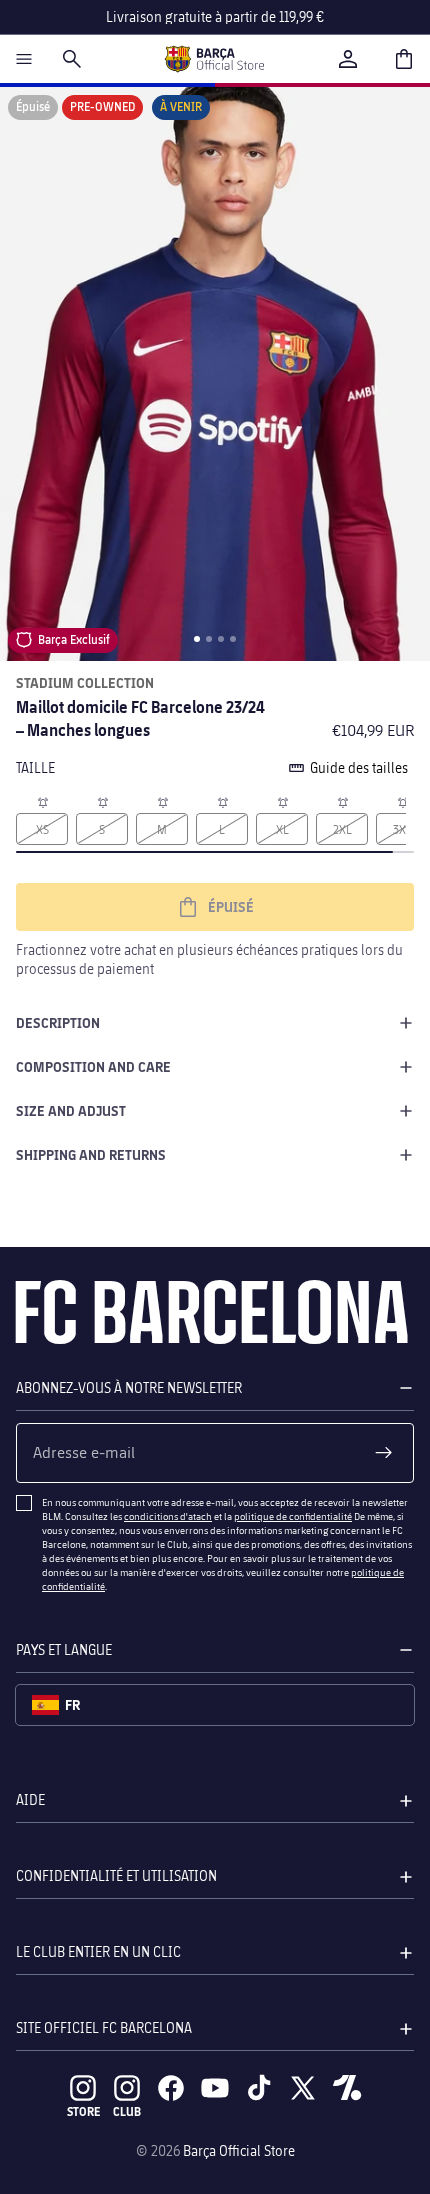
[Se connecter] (348, 59)
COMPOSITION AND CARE (93, 1066)
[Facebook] (171, 2088)
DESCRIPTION (58, 1022)
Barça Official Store (239, 2150)
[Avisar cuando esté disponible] (42, 801)
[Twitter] (303, 2088)
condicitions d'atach (168, 1516)
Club (127, 2111)
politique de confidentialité (293, 1516)
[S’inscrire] (384, 1453)
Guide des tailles (359, 767)
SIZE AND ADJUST (71, 1110)
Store (83, 2111)
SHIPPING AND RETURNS (91, 1154)
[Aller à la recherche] (72, 59)
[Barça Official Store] (214, 59)
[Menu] (24, 59)
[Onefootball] (347, 2088)
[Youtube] (215, 2088)
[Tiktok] (259, 2088)
